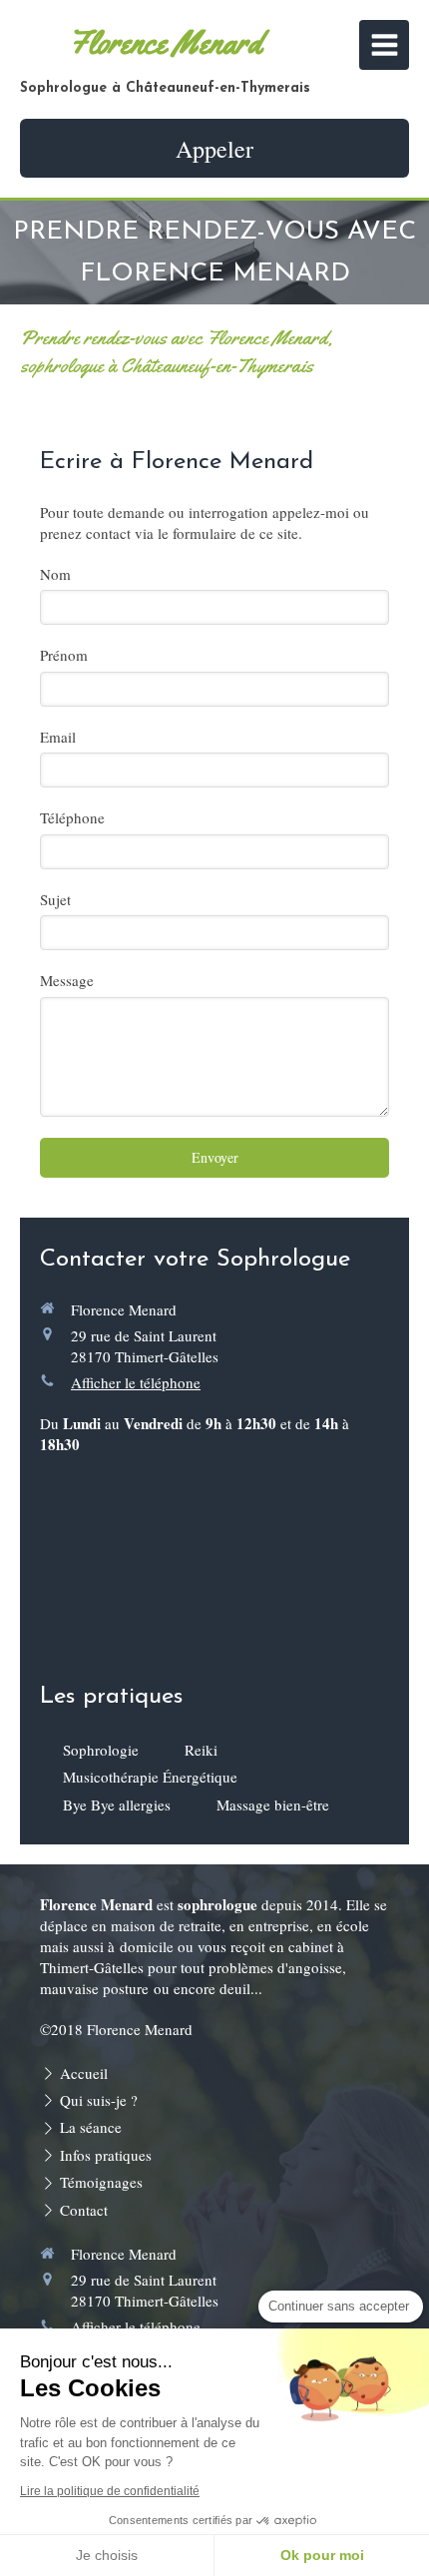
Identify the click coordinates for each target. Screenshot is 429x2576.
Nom (55, 574)
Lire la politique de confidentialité (110, 2491)
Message (67, 980)
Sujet (55, 899)
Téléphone (72, 817)
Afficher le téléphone (136, 1382)
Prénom (64, 655)
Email (58, 737)
